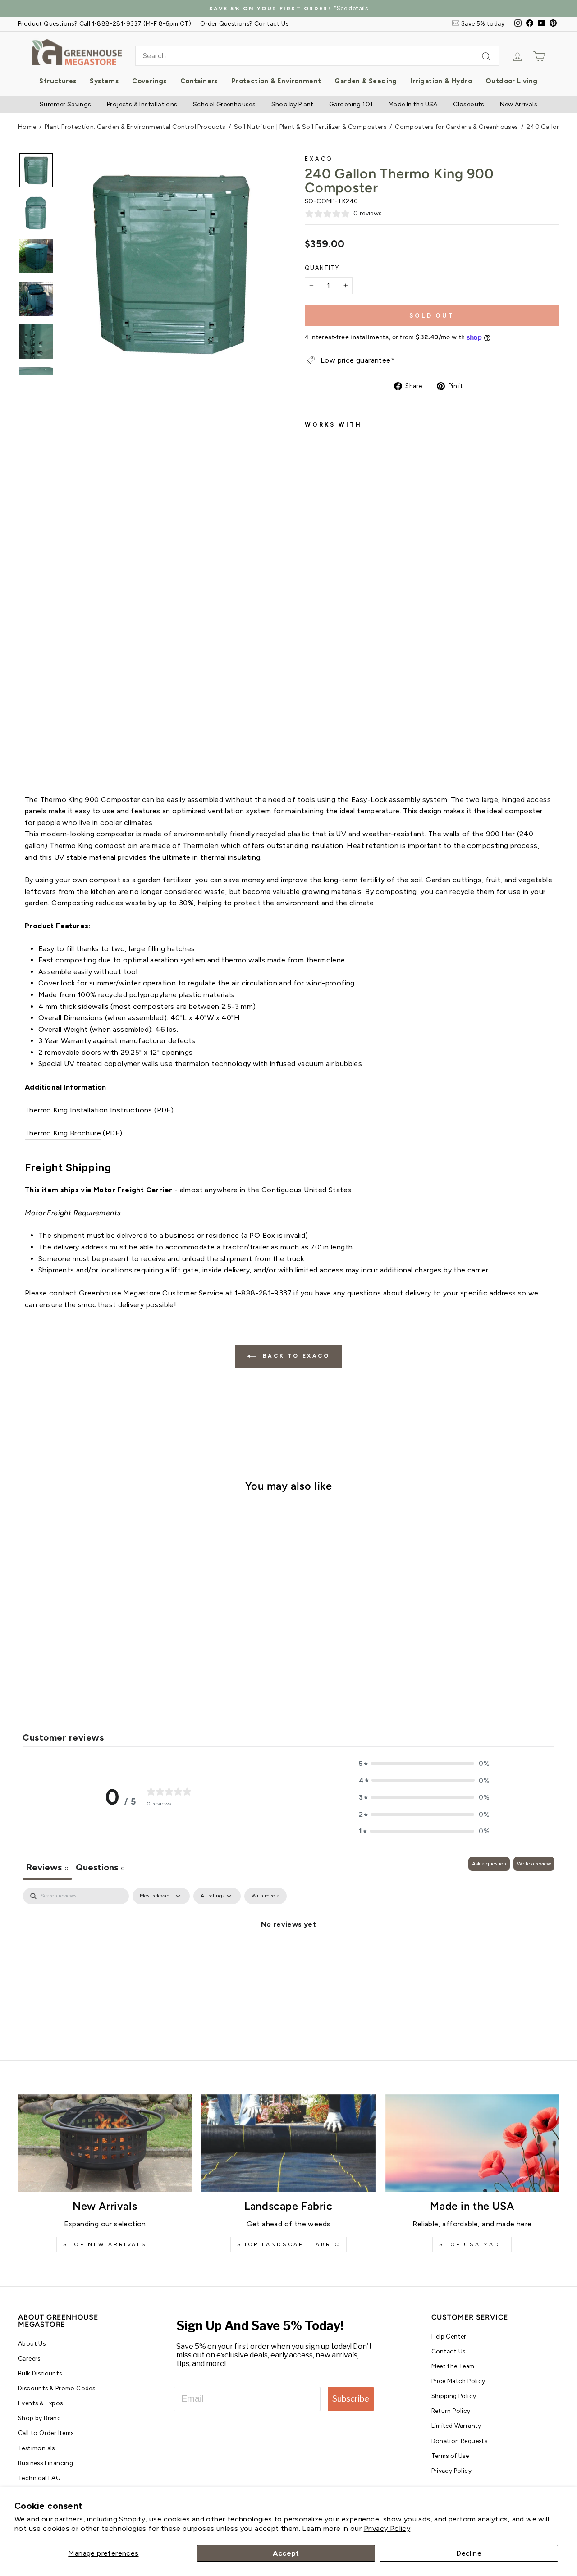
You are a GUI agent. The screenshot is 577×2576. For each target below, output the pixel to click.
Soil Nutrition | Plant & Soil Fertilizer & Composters (310, 127)
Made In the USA (413, 104)
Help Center (449, 2336)
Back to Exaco (295, 1356)
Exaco (319, 159)
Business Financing (46, 2463)
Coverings (149, 81)
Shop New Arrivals (105, 2244)
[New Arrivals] (105, 2143)
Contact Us (449, 2351)
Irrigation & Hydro (441, 81)
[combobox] (317, 56)
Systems (104, 81)
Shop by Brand (39, 2418)
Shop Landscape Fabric (289, 2244)
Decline (469, 2553)
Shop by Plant (293, 104)
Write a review (534, 1864)
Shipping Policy (454, 2396)
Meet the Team (453, 2366)
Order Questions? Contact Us (244, 23)
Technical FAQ (39, 2478)
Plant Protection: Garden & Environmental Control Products (135, 127)
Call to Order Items (46, 2433)
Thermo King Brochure (63, 1133)
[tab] (100, 1868)
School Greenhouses (224, 104)
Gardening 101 (351, 104)
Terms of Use (450, 2456)
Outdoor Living (512, 81)
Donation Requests (460, 2441)
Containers (199, 81)
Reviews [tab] (47, 1867)
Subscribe (351, 2399)
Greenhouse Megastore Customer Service (151, 1293)
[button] (424, 1764)
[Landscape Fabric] (288, 2143)
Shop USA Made (472, 2244)
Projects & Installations (142, 104)
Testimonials (37, 2448)
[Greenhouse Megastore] (77, 52)
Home (27, 127)
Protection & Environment (276, 81)
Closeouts (469, 104)
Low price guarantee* (357, 360)
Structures (58, 81)
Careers (29, 2358)
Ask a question (489, 1864)
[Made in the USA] (472, 2143)
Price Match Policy (458, 2381)
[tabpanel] (288, 1955)
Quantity (322, 268)
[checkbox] (266, 1896)
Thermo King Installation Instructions (89, 1110)
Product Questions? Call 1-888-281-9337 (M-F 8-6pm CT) (105, 23)
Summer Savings (66, 104)
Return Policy (451, 2411)
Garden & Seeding (366, 81)
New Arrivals (519, 104)
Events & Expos (41, 2403)
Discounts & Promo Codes (57, 2388)
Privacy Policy (387, 2528)
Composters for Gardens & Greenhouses (456, 127)
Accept (286, 2553)
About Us (32, 2343)
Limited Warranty (456, 2426)
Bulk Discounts (40, 2373)
